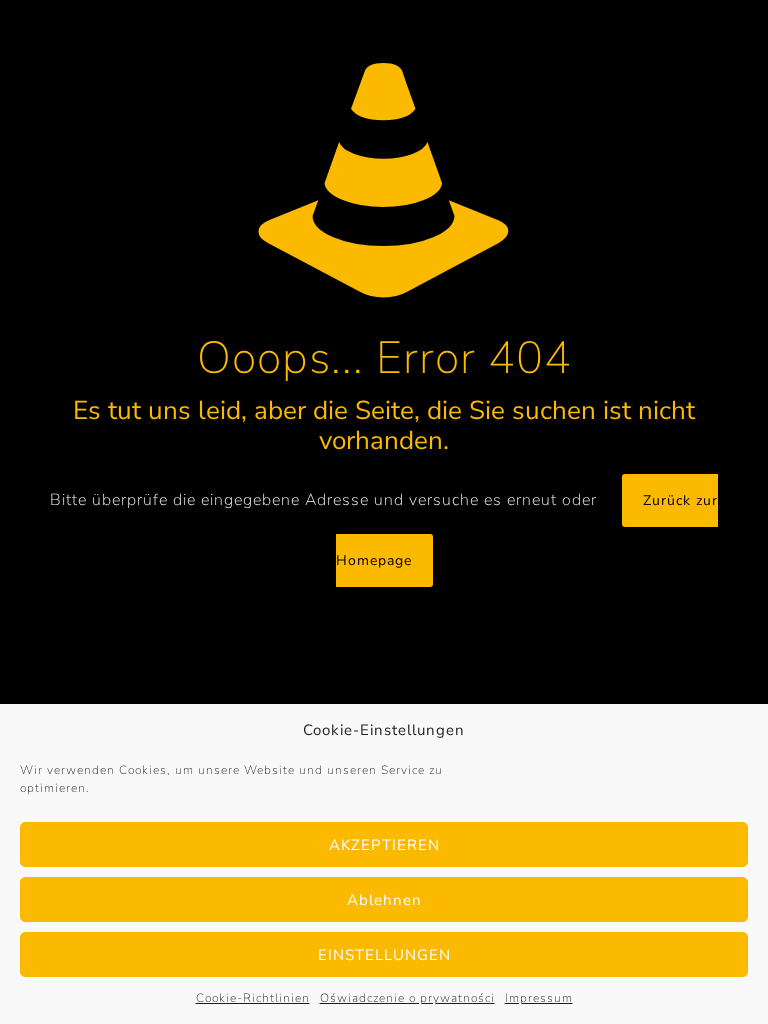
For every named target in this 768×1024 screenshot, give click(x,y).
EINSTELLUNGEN (384, 955)
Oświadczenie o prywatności (407, 998)
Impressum (539, 998)
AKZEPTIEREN (384, 845)
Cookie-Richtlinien (253, 998)
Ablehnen (384, 900)
